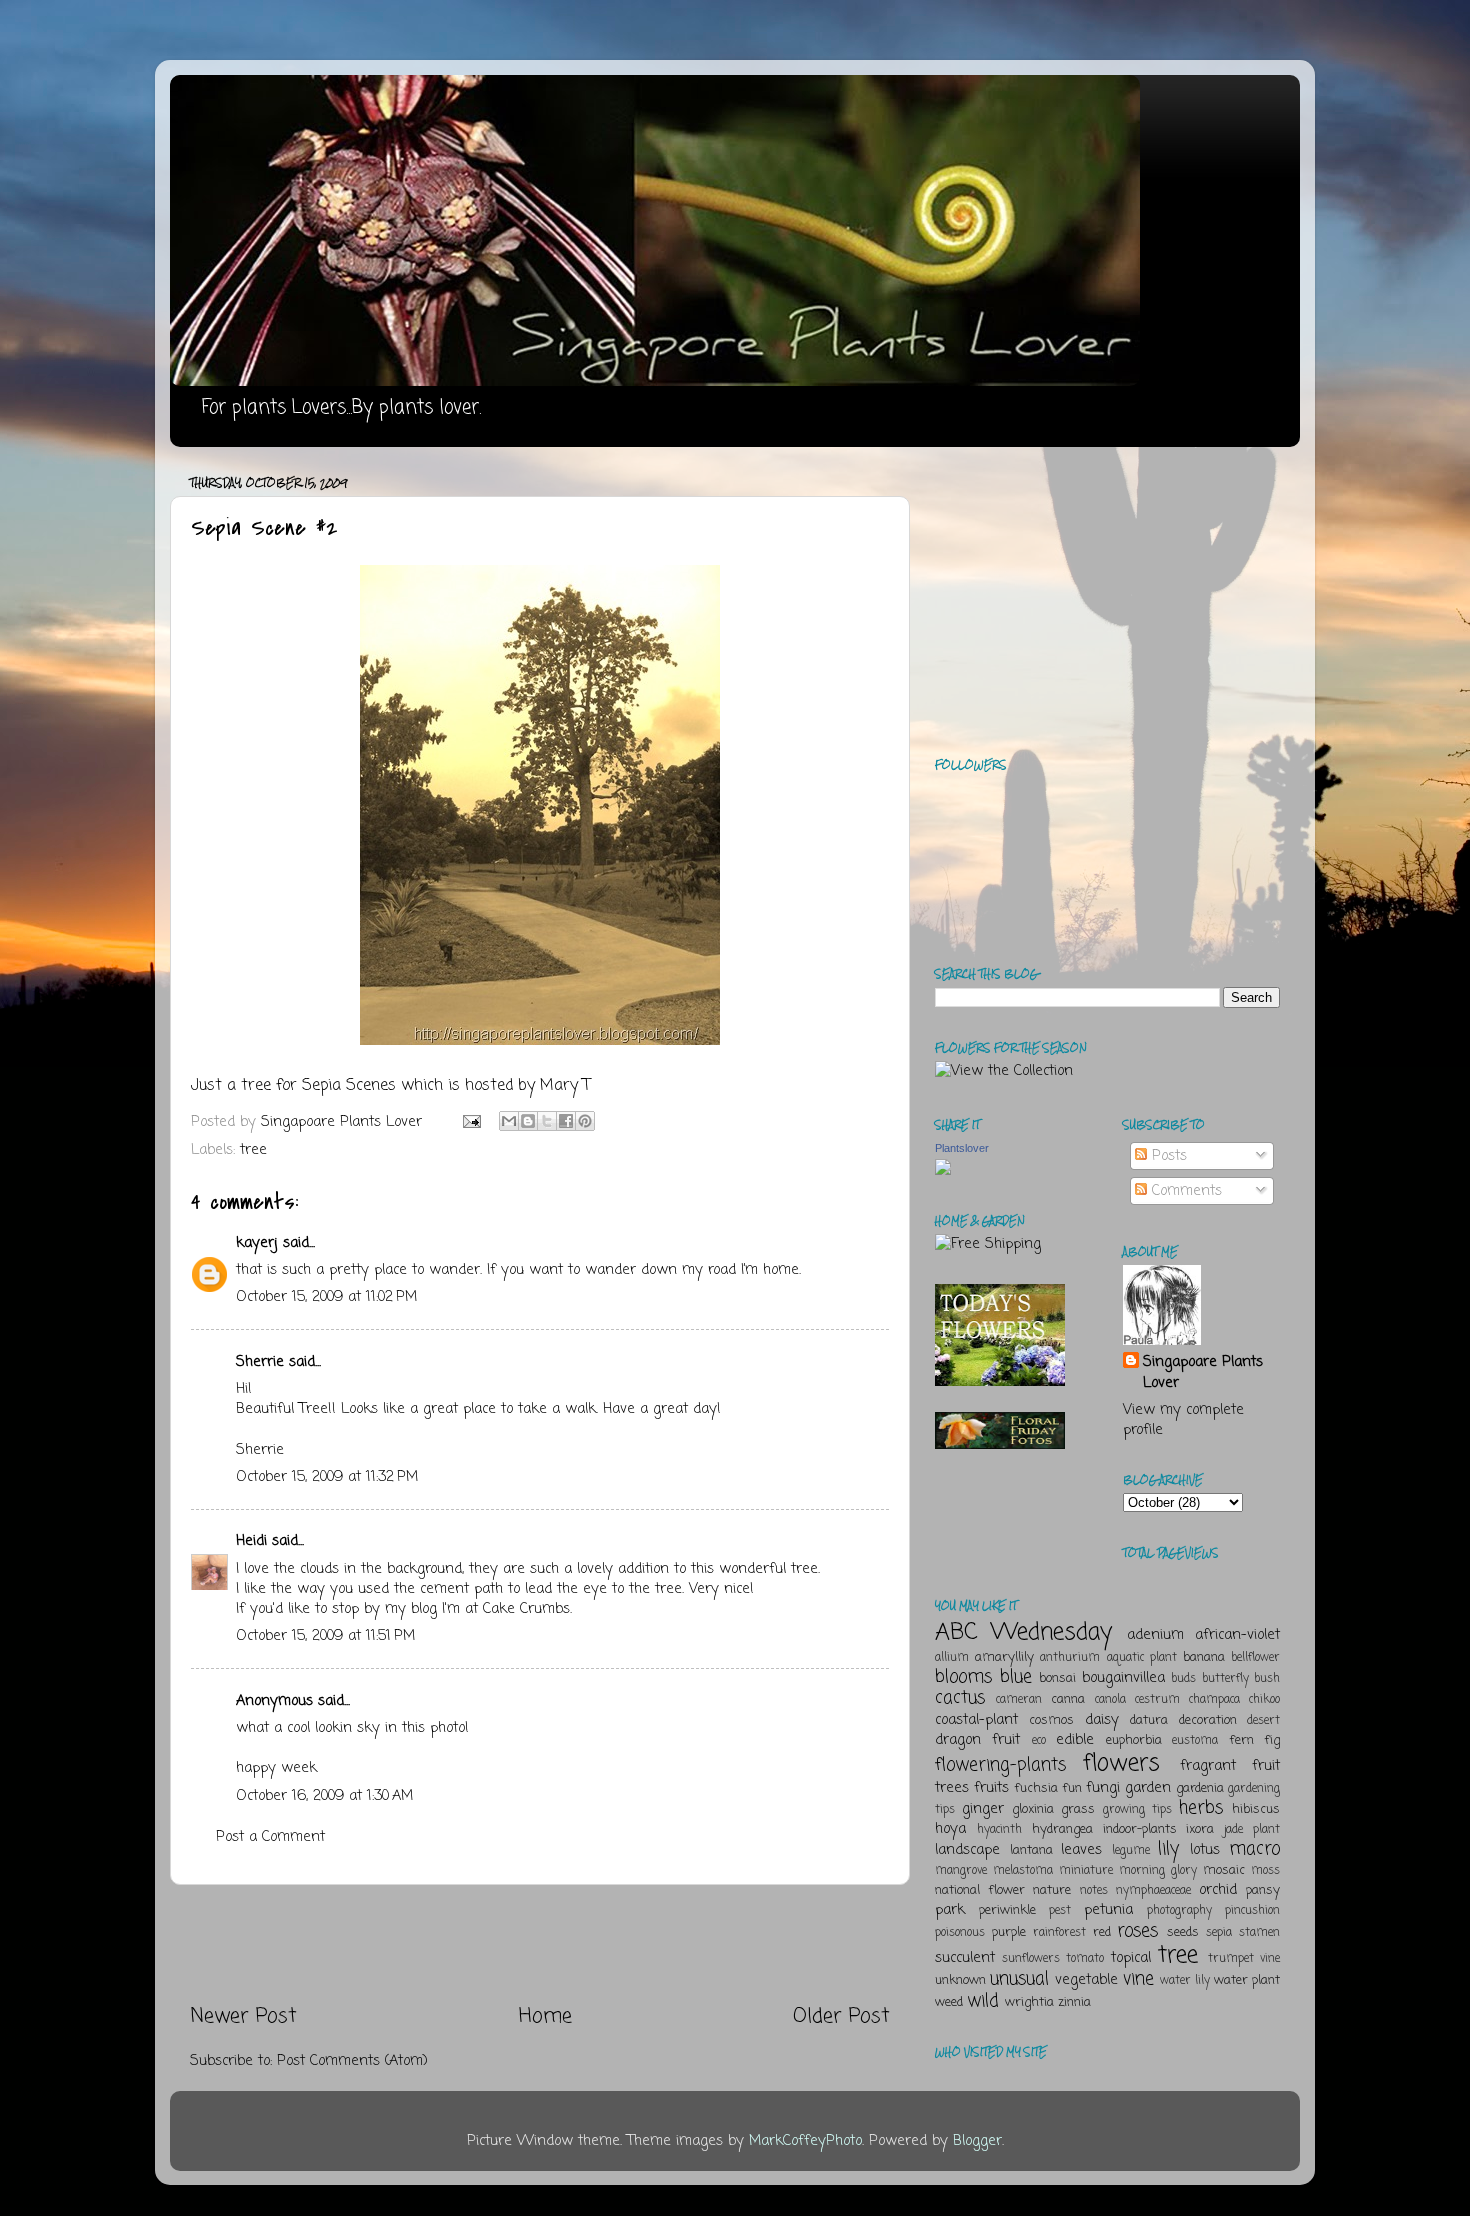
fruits (991, 1788)
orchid (1218, 1890)
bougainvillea (1123, 1678)
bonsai (1057, 1678)
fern (1241, 1740)
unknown (960, 1980)
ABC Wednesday (1023, 1632)
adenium (1155, 1635)
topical (1131, 1958)
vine (1138, 1979)
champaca (1214, 1700)
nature (1052, 1890)
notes (1094, 1891)
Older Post (841, 2016)
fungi (1103, 1788)
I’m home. (771, 1270)
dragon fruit (977, 1740)
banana (1204, 1657)
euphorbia (1134, 1740)
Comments (1184, 1191)
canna (1068, 1699)
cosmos (1051, 1720)
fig (1272, 1740)
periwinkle (1007, 1910)
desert (1263, 1721)
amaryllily (1004, 1657)
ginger (983, 1809)
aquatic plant (1142, 1658)
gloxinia (1033, 1809)
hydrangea (1062, 1829)
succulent (965, 1958)
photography (1179, 1911)
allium (952, 1658)
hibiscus (1256, 1809)
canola (1110, 1700)
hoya (950, 1829)
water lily (1185, 1981)
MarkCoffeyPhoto (805, 2141)
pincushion (1252, 1911)
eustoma (1195, 1741)
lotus (1205, 1850)
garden (1148, 1788)
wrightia (1029, 2002)
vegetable (1086, 1980)
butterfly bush (1241, 1679)
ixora (1200, 1829)
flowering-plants (1000, 1765)
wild (983, 2001)
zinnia (1074, 2002)
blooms (963, 1677)
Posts (1167, 1156)
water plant (1247, 1980)
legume (1131, 1851)
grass (1078, 1809)
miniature (1086, 1871)
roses (1137, 1931)
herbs (1201, 1808)
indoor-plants (1140, 1829)
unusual (1019, 1979)
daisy (1102, 1720)
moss (1265, 1871)
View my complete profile (1183, 1420)
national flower (980, 1890)
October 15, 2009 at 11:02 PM (326, 1297)
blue (1016, 1677)
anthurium (1070, 1658)
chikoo (1264, 1700)
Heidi (251, 1541)
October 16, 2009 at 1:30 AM (324, 1796)
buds (1183, 1679)
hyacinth (999, 1830)
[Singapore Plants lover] (943, 1171)
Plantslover (962, 1148)
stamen (1259, 1933)
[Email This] (509, 1121)
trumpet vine (1244, 1959)
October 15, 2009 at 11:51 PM (325, 1636)
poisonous (960, 1933)
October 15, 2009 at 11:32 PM (327, 1477)
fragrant (1208, 1766)
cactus (960, 1698)
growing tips (1137, 1810)
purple (1009, 1932)
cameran (1019, 1700)
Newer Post (243, 2016)
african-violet (1237, 1635)
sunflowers (1031, 1959)
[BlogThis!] (528, 1121)
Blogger (977, 2141)
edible (1075, 1740)
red (1102, 1932)
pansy (1263, 1890)
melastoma (1023, 1871)
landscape (967, 1850)
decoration (1208, 1720)
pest (1060, 1911)
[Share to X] (547, 1121)
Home (545, 2016)
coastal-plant (976, 1720)
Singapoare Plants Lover (1203, 1372)
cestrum (1157, 1700)
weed (949, 2002)
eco (1039, 1741)
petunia (1108, 1910)
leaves (1081, 1850)
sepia (1219, 1933)
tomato (1085, 1959)
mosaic (1224, 1870)
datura (1149, 1720)
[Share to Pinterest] (585, 1121)
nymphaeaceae (1153, 1891)
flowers (1121, 1763)
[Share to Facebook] (566, 1121)
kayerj (257, 1243)
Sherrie (260, 1362)
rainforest (1059, 1933)
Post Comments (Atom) (352, 2061)
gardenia (1200, 1788)
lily (1168, 1849)
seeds (1183, 1932)
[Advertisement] (540, 1944)
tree (253, 1150)
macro (1254, 1849)
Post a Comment (270, 1837)
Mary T (565, 1086)
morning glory (1158, 1871)
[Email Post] (471, 1122)
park (950, 1910)
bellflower (1255, 1658)
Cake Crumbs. (527, 1609)
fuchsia (1036, 1788)
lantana (1031, 1850)
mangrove (961, 1871)
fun (1072, 1788)
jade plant (1252, 1830)
